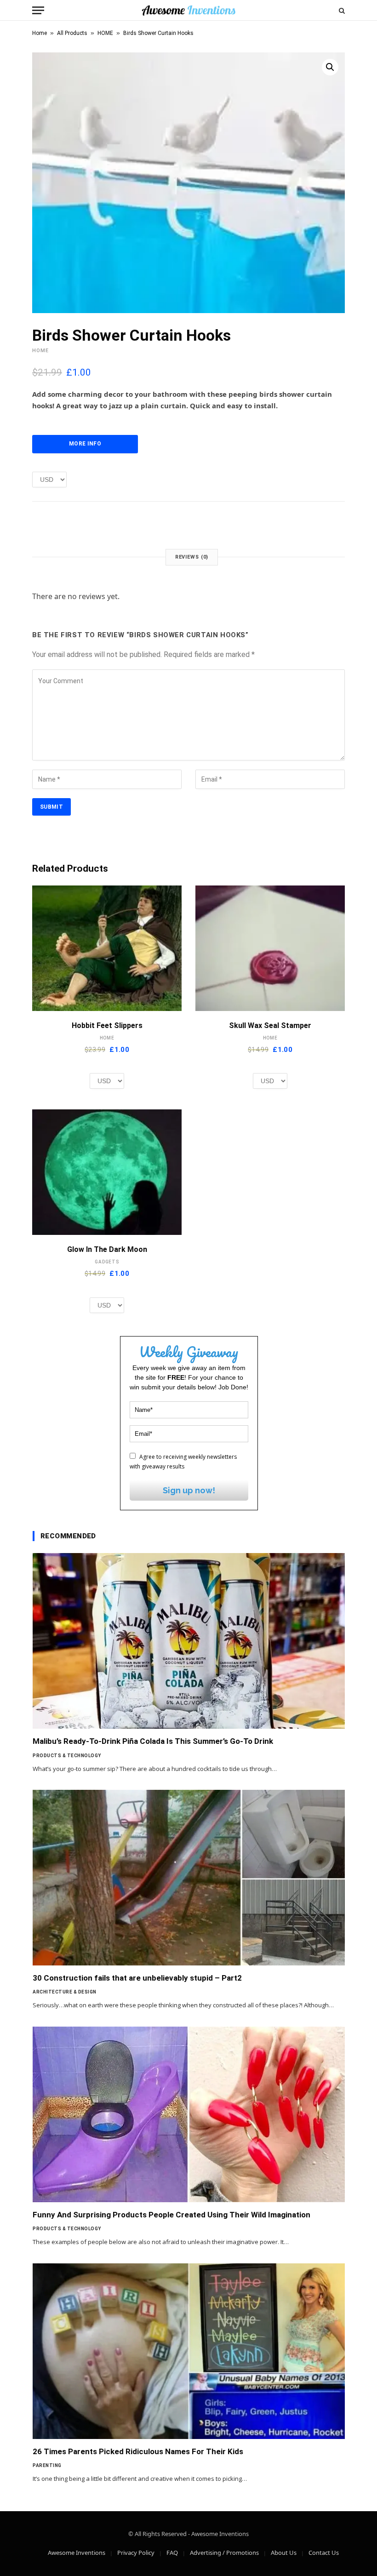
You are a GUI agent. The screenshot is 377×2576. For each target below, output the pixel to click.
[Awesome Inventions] (188, 10)
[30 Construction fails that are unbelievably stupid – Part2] (189, 1878)
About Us (284, 2553)
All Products (72, 33)
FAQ (172, 2553)
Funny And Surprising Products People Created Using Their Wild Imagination (171, 2215)
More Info (85, 444)
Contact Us (324, 2553)
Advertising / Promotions (224, 2553)
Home (40, 33)
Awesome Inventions (77, 2553)
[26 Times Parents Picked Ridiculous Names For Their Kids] (189, 2351)
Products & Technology (67, 1756)
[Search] (341, 10)
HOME (105, 33)
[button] (330, 67)
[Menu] (38, 10)
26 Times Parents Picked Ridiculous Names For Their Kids (138, 2451)
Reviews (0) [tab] (192, 557)
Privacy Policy (136, 2553)
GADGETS (107, 1262)
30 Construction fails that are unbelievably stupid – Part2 (137, 1978)
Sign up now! (189, 1490)
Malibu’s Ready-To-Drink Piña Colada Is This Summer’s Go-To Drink (153, 1741)
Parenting (47, 2465)
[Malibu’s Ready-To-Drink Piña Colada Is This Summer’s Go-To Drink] (189, 1641)
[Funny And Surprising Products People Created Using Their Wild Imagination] (189, 2114)
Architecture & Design (65, 1992)
